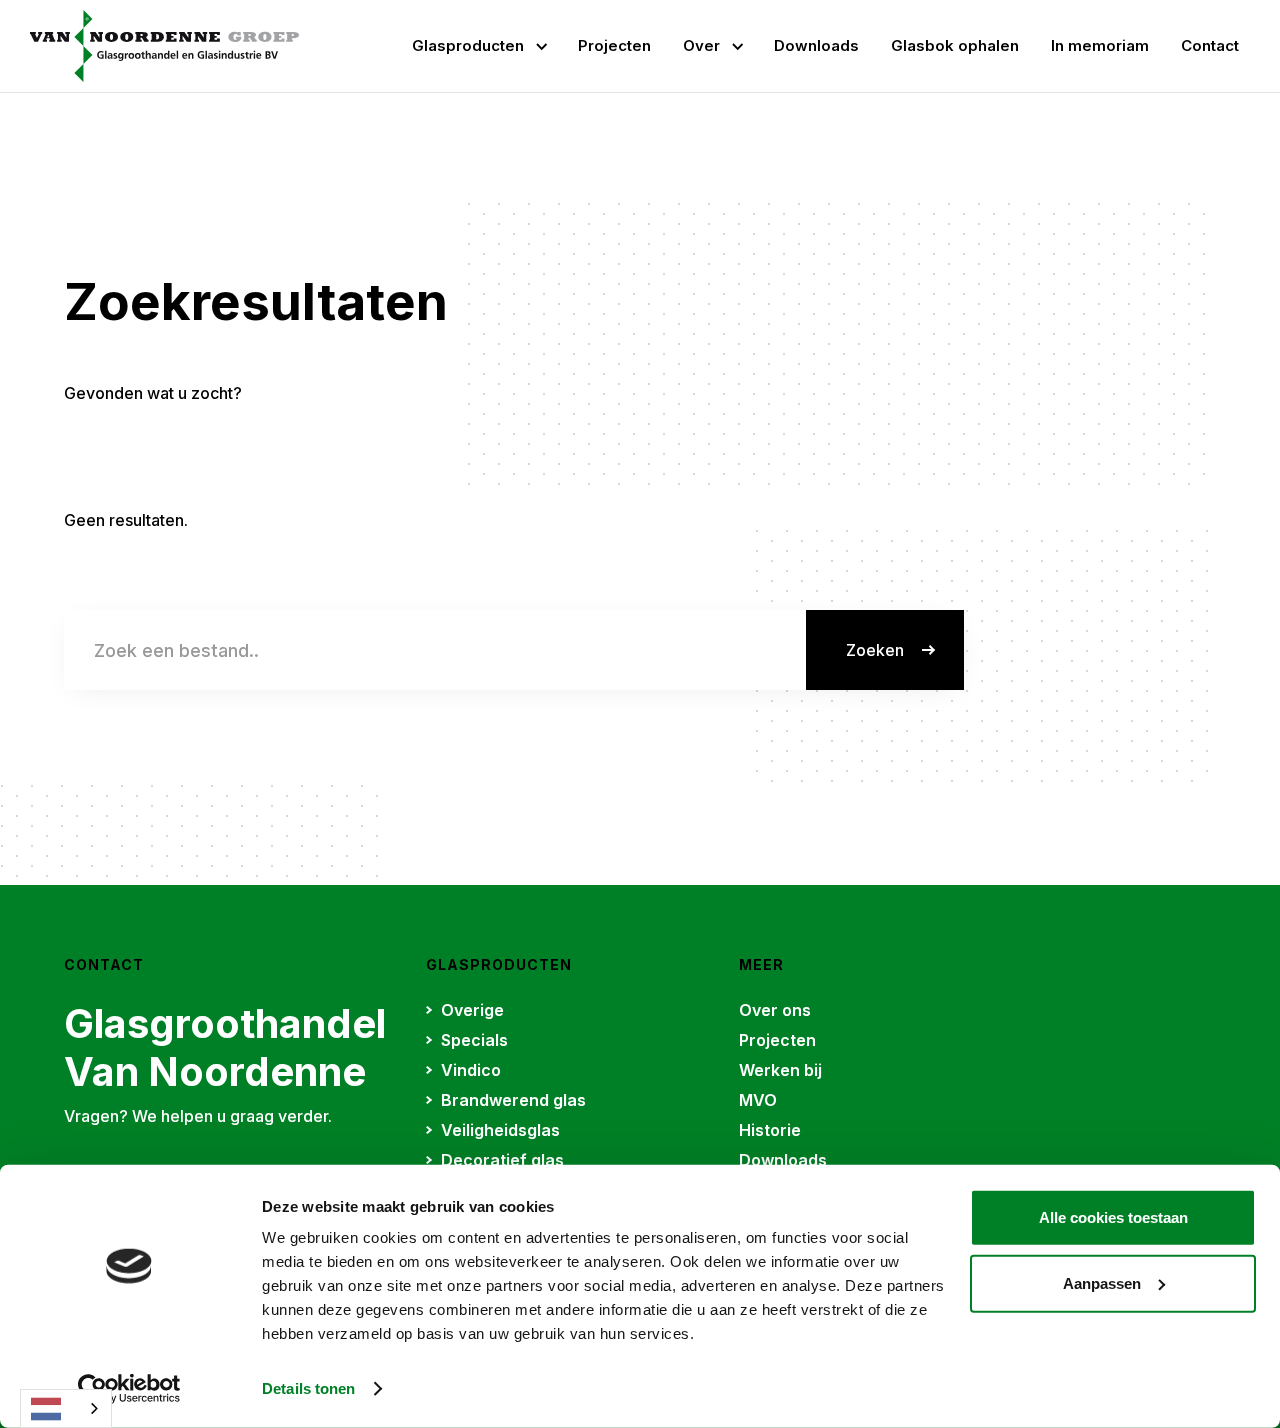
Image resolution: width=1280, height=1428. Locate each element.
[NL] (66, 1408)
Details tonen (308, 1388)
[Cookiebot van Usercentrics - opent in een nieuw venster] (129, 1389)
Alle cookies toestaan (1113, 1217)
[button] (479, 46)
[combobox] (66, 1408)
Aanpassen (1102, 1282)
